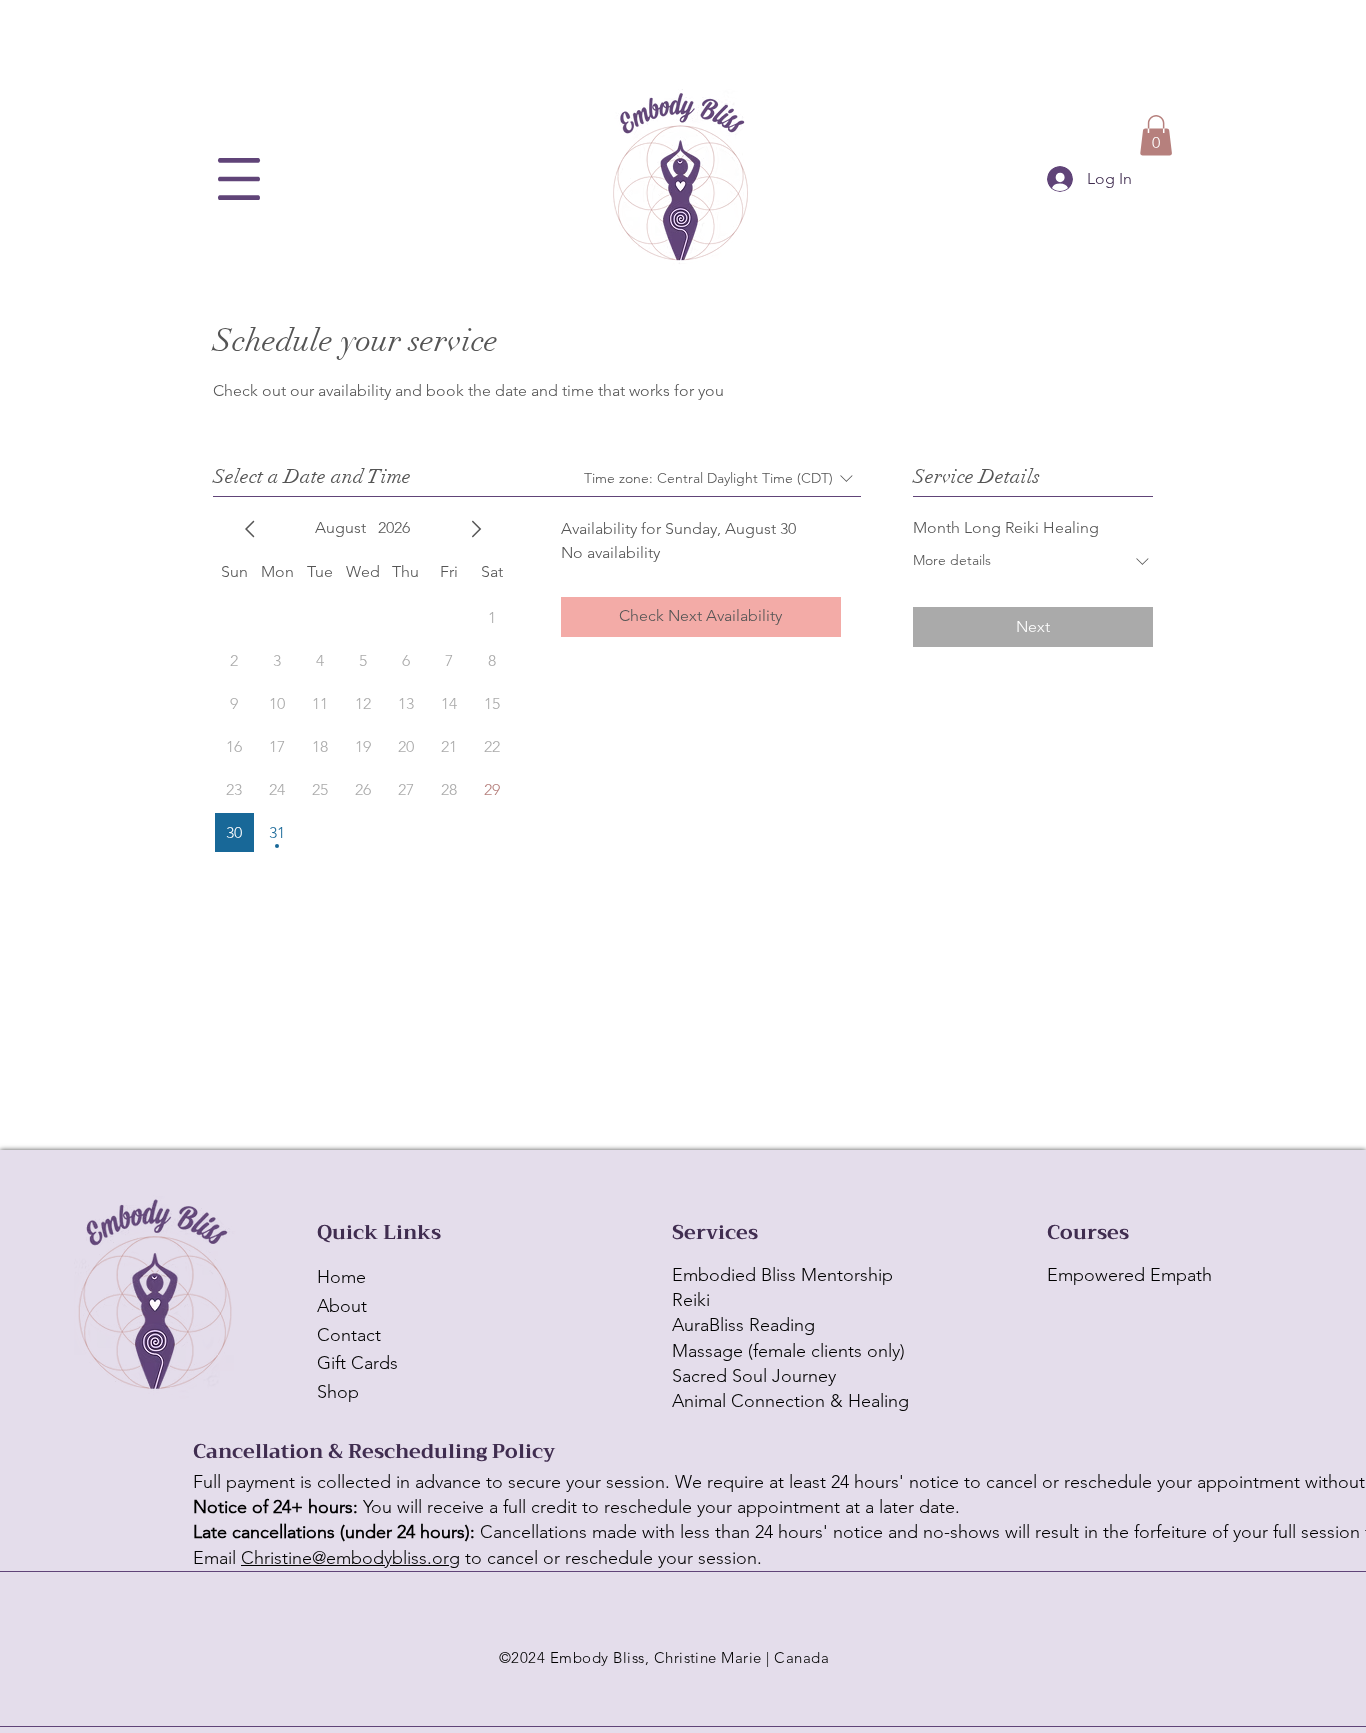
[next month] (476, 529)
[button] (239, 179)
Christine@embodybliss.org (350, 1558)
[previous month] (250, 529)
